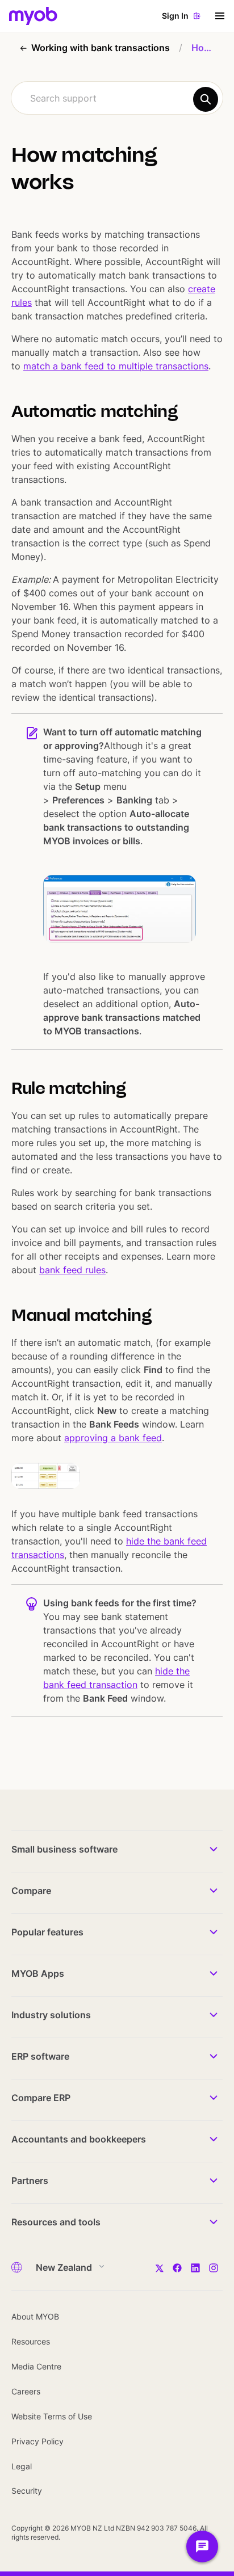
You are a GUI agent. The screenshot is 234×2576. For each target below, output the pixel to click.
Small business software (64, 1849)
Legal (22, 2466)
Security (27, 2491)
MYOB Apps (38, 1973)
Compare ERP (41, 2098)
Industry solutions (51, 2015)
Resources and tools (56, 2222)
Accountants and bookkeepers (79, 2139)
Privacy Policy (37, 2441)
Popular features (47, 1932)
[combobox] (117, 98)
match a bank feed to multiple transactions (116, 366)
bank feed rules (72, 1270)
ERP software (40, 2056)
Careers (26, 2391)
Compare (31, 1891)
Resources (31, 2341)
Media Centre (36, 2366)
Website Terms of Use (52, 2416)
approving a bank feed (113, 1438)
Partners (30, 2181)
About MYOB (35, 2316)
